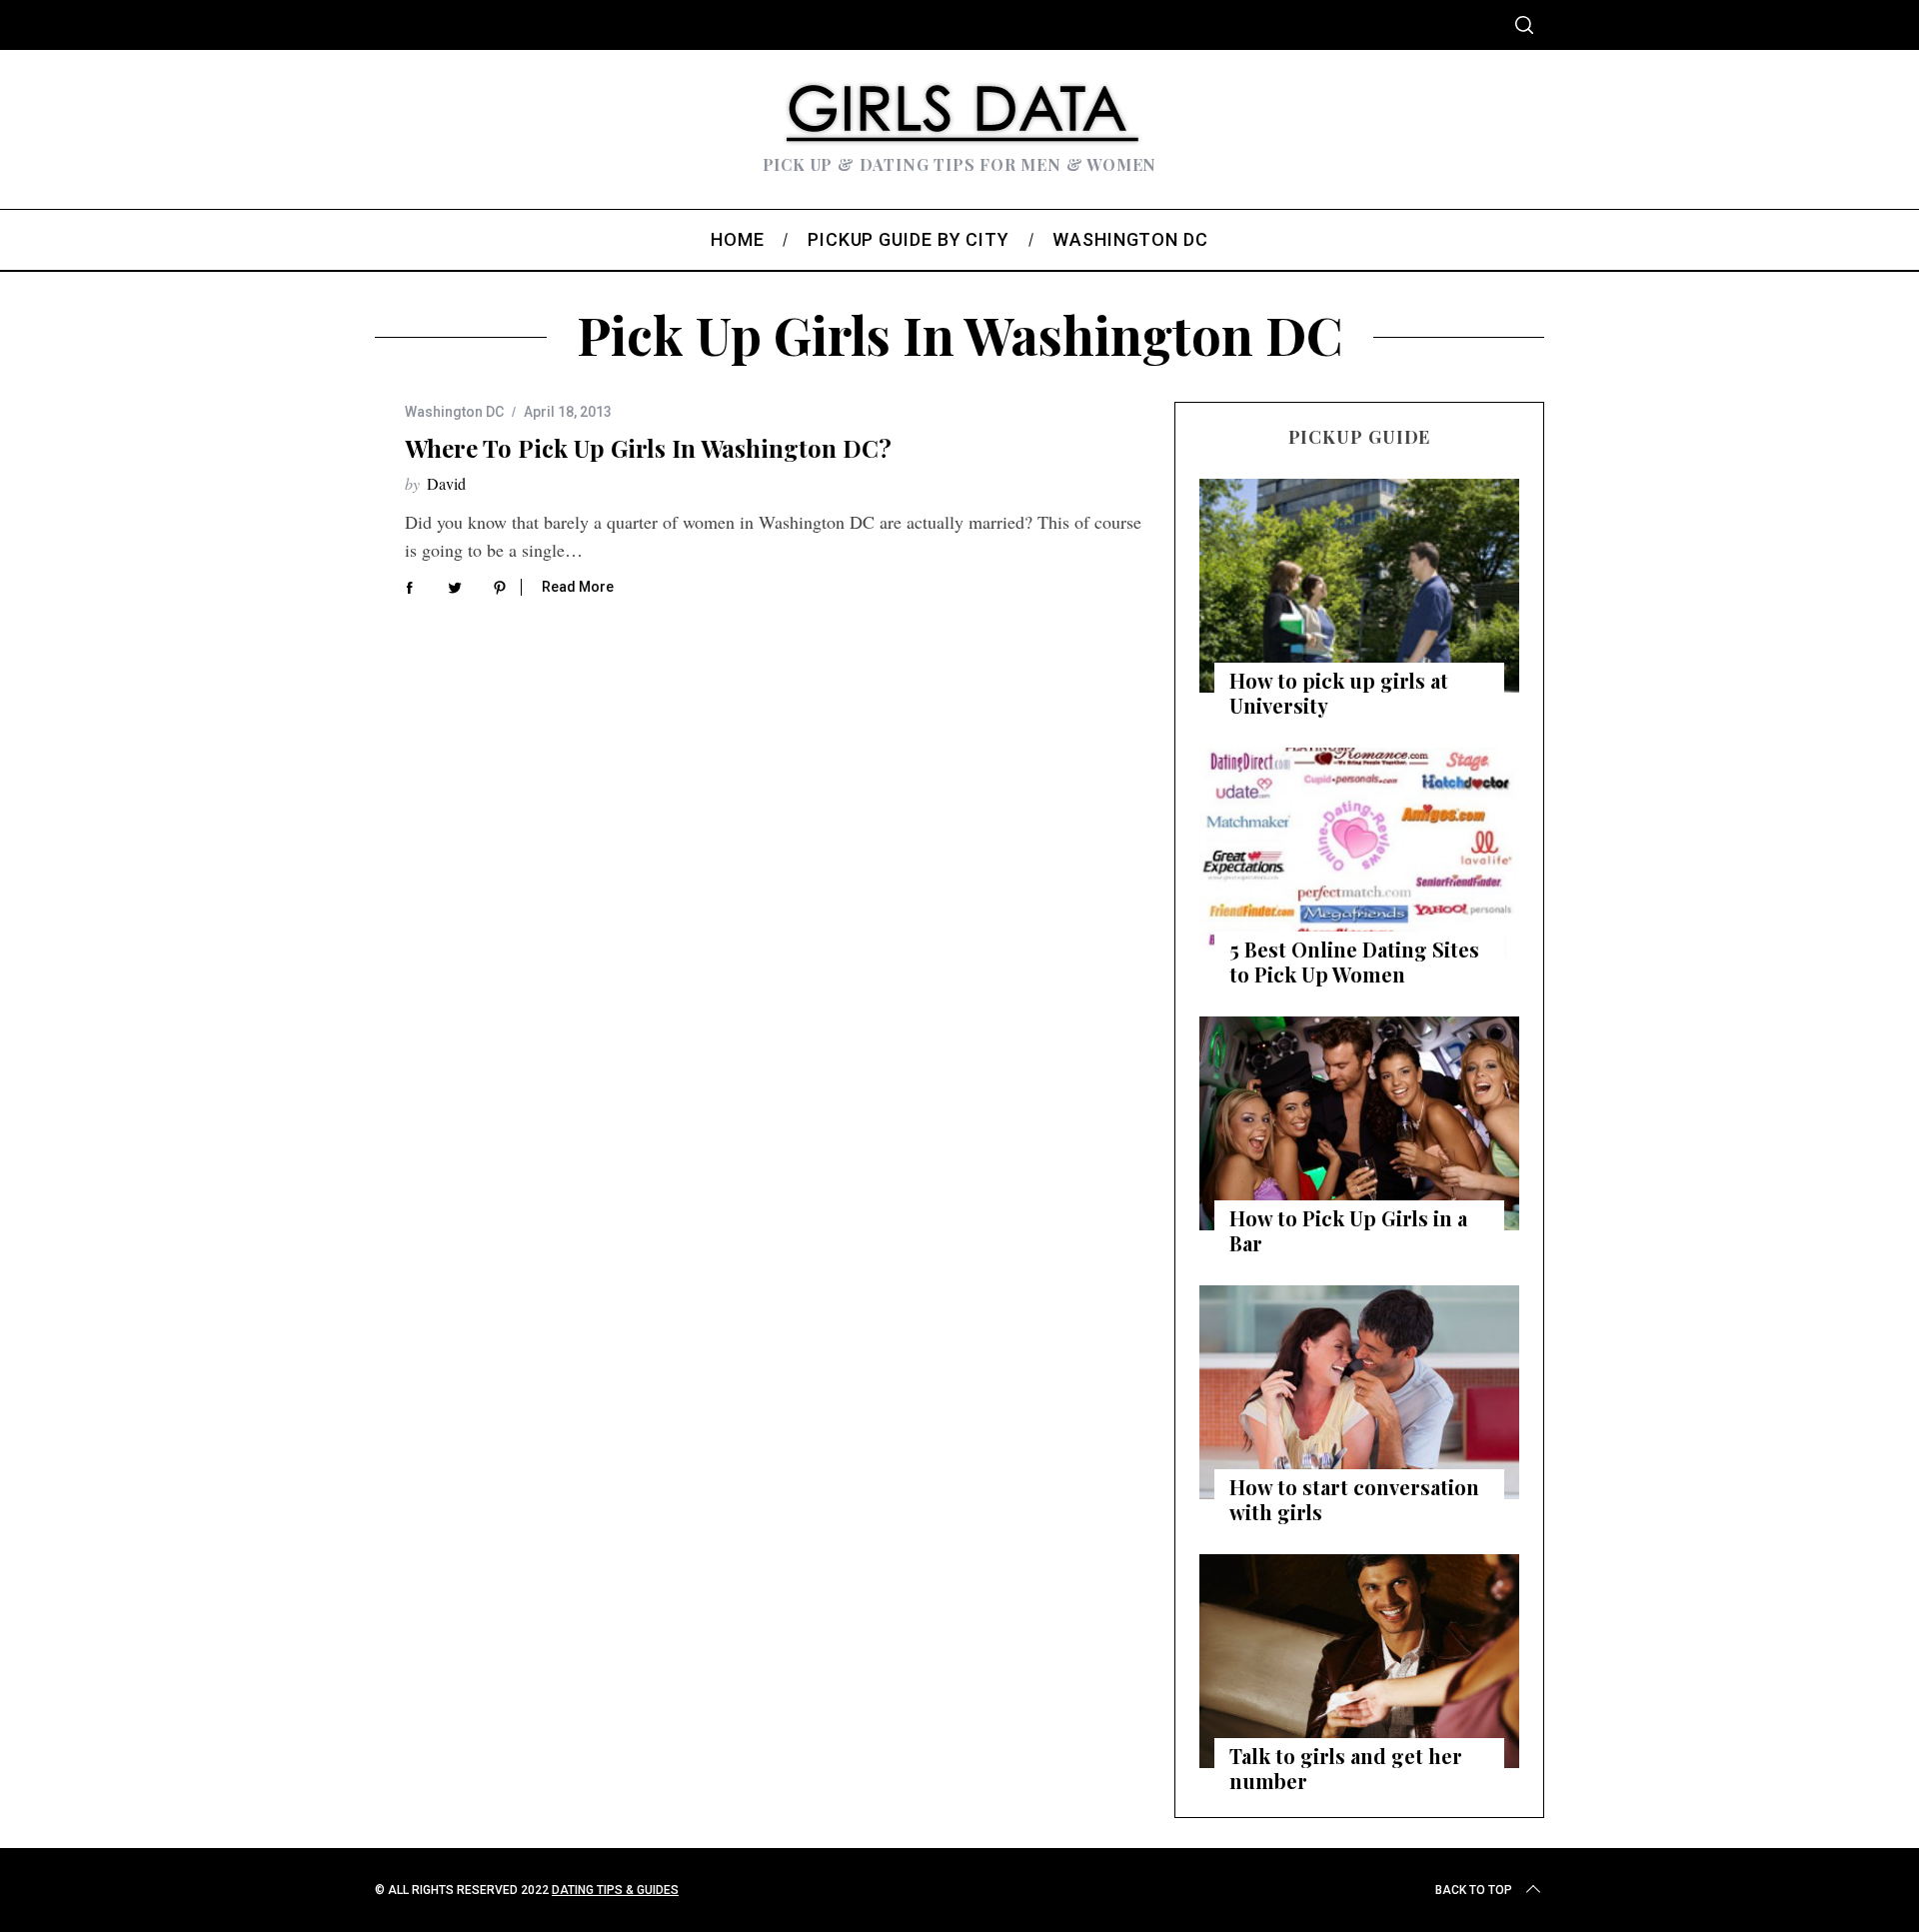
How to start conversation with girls (1354, 1499)
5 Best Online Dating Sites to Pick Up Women (1354, 962)
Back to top (1474, 1890)
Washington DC (454, 412)
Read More (578, 587)
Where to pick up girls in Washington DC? (648, 448)
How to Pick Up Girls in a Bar (1348, 1230)
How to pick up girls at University (1339, 693)
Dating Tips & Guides (615, 1890)
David (446, 483)
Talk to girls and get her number (1346, 1768)
